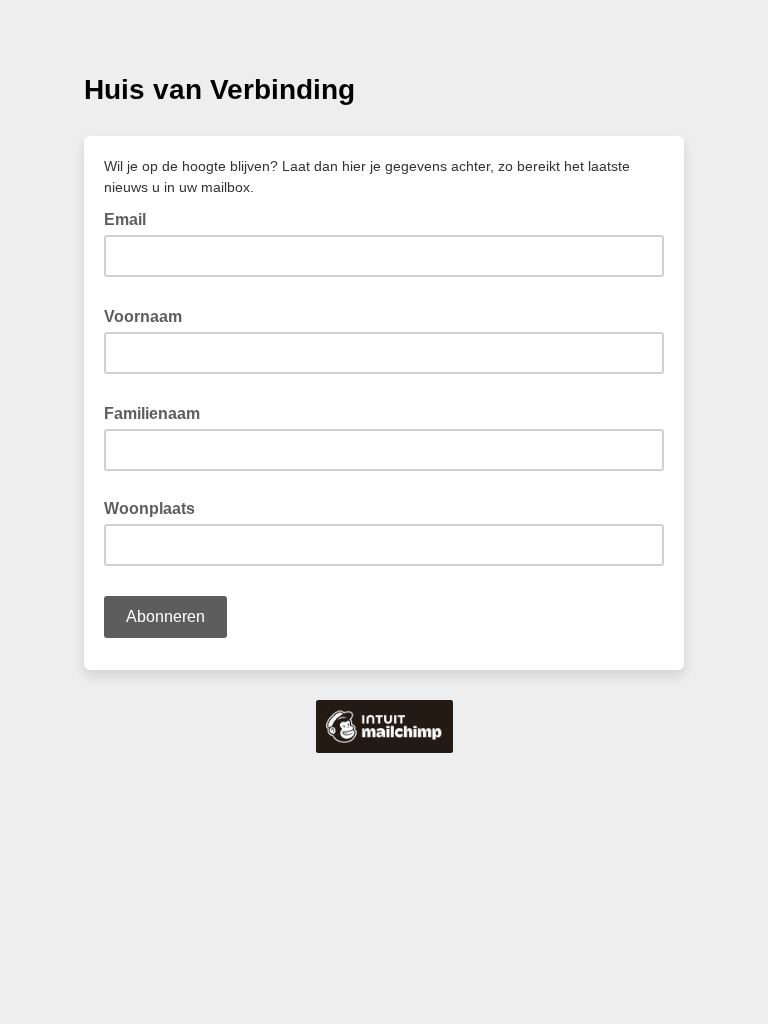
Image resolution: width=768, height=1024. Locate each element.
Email (131, 218)
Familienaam (158, 412)
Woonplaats (149, 508)
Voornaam (149, 315)
